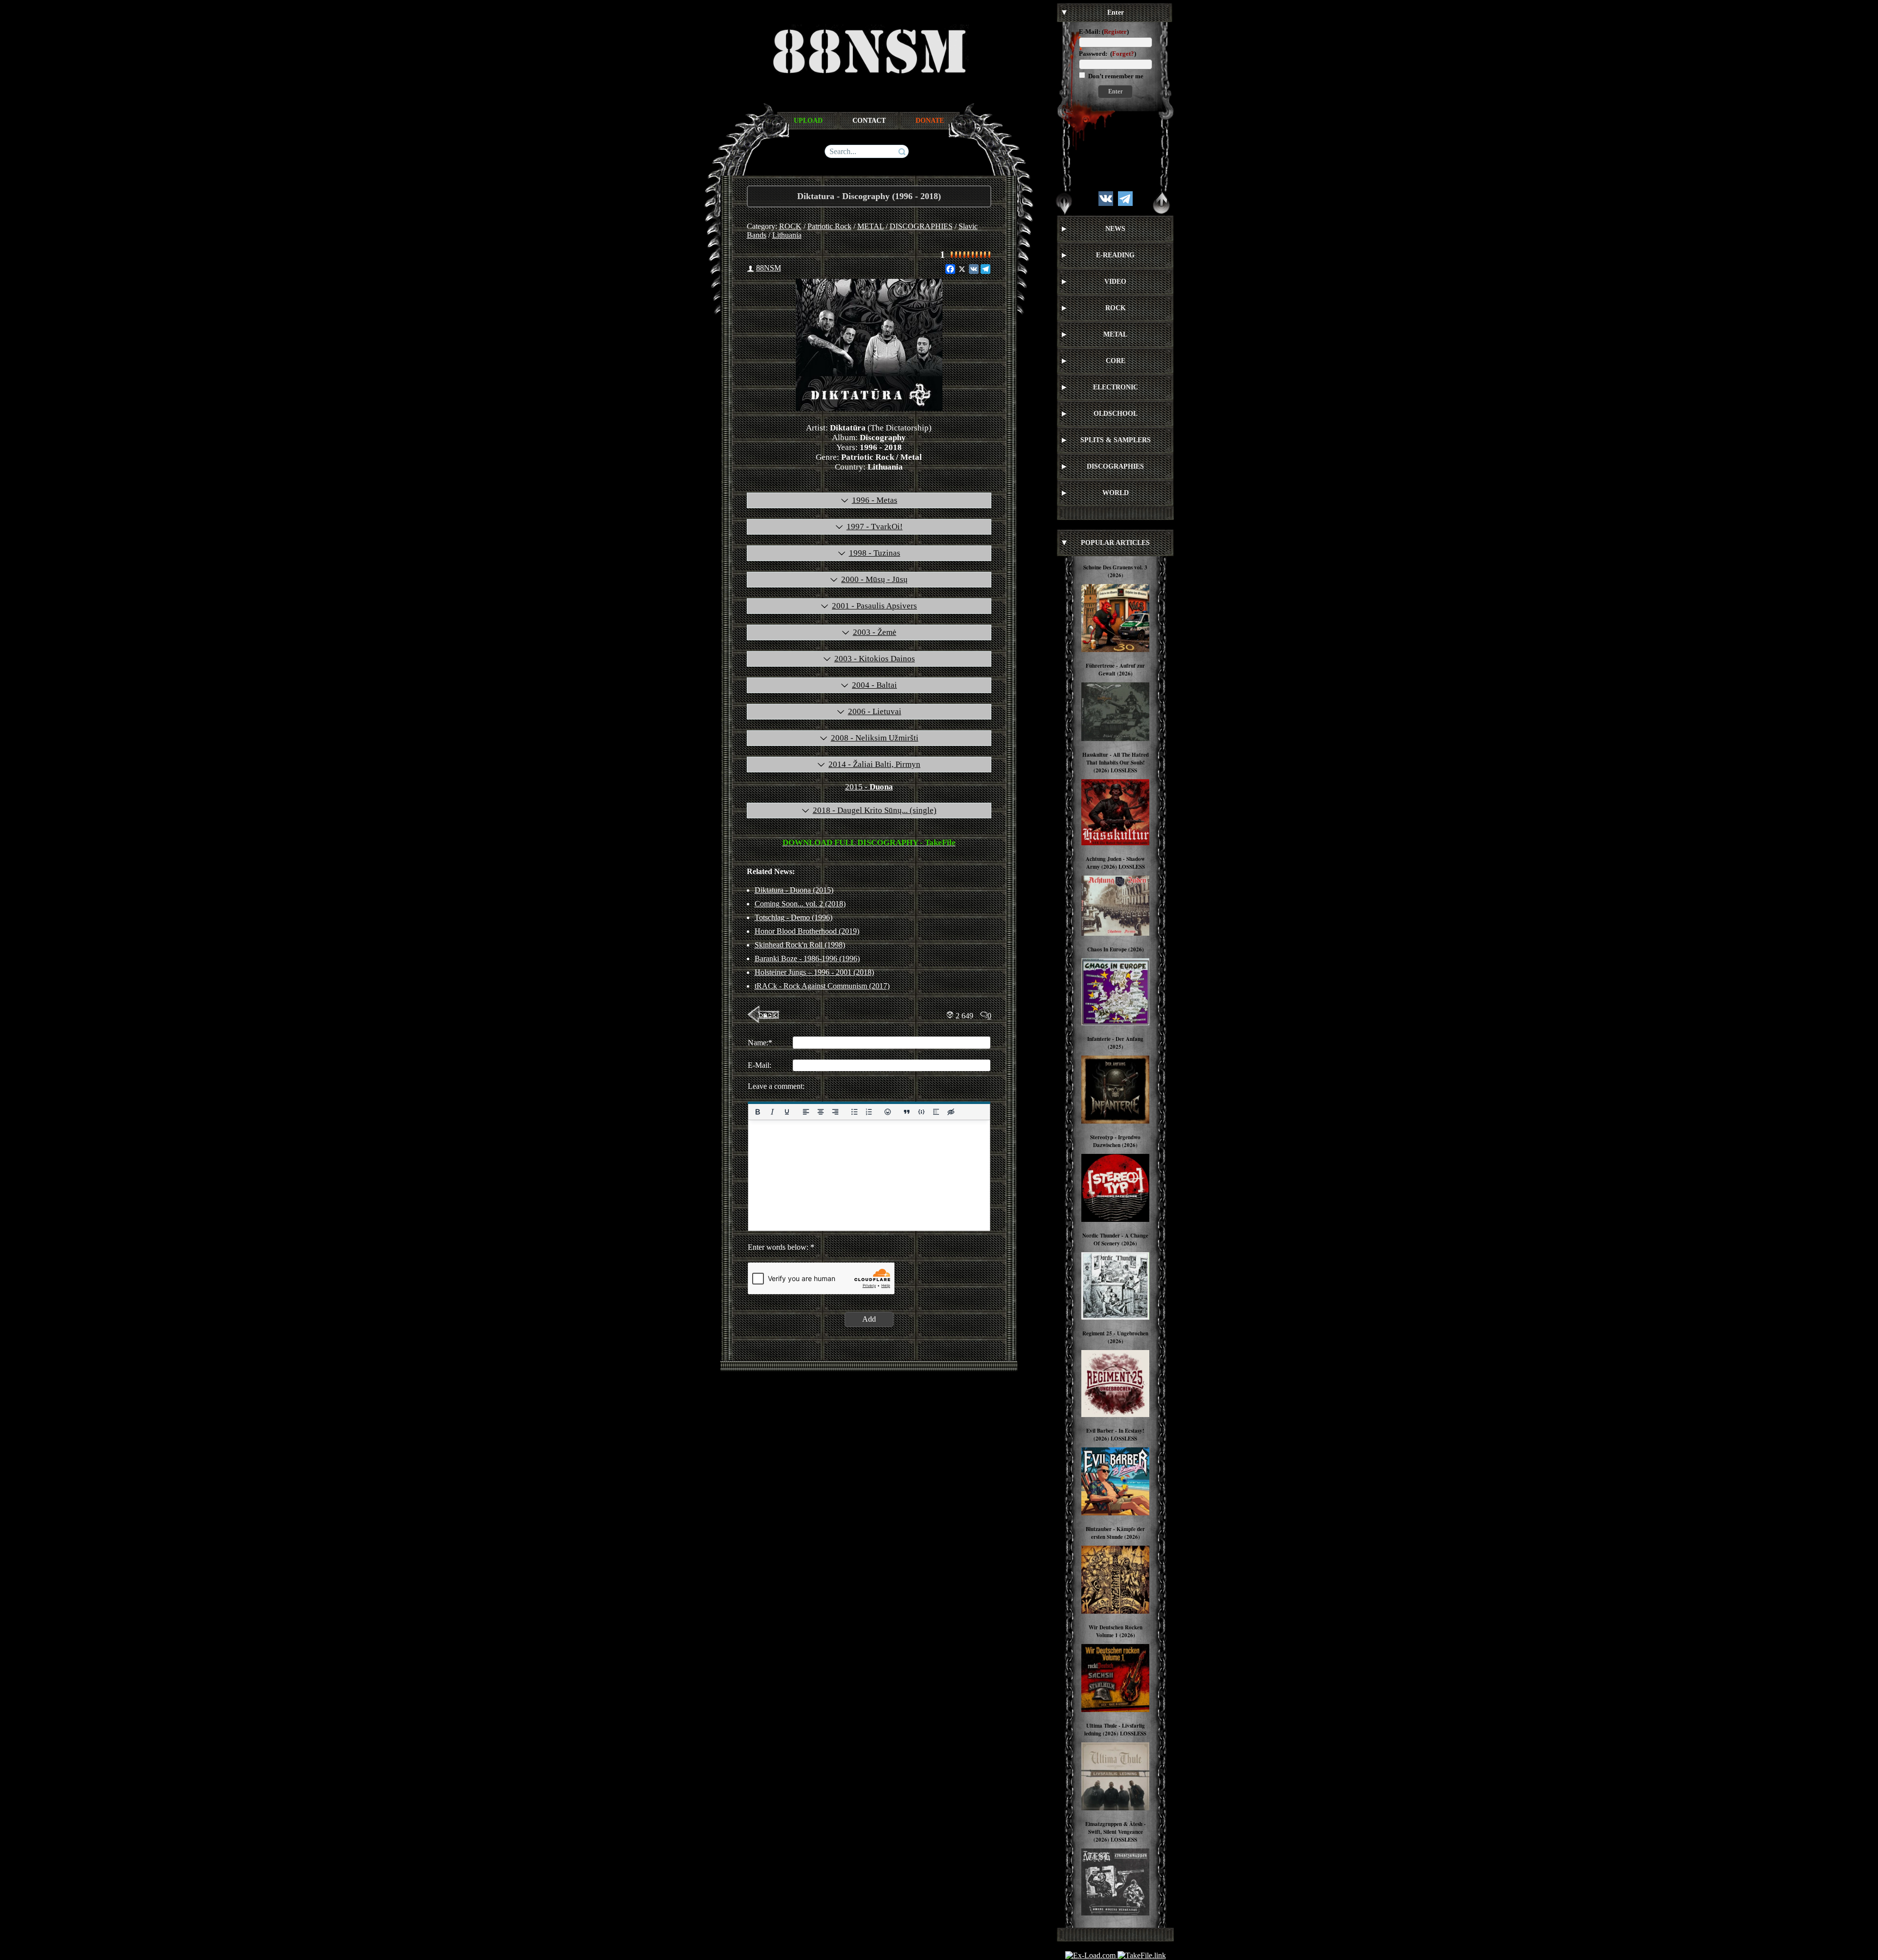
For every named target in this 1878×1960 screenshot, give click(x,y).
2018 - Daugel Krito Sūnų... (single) (875, 810)
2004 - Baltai (874, 685)
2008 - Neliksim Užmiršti (875, 738)
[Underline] (786, 1112)
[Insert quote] (907, 1112)
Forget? (1123, 54)
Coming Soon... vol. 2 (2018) (800, 904)
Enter (1115, 91)
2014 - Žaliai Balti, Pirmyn (874, 764)
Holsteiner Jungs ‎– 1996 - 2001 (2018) (814, 972)
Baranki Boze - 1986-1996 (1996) (807, 958)
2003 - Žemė (875, 632)
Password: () (1107, 54)
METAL (871, 226)
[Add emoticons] (888, 1112)
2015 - (869, 787)
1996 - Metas (875, 500)
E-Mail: (1090, 32)
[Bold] (758, 1112)
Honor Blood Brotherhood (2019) (807, 931)
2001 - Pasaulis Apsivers (874, 606)
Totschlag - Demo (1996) (794, 917)
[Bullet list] (854, 1112)
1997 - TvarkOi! (875, 527)
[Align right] (835, 1112)
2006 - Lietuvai (875, 711)
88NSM (769, 268)
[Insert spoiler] (936, 1112)
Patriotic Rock (829, 226)
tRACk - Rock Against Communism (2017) (822, 986)
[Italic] (772, 1112)
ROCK (790, 226)
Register (1115, 32)
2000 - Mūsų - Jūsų (874, 579)
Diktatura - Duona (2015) (794, 890)
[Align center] (820, 1112)
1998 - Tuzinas (875, 553)
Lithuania (787, 235)
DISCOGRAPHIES (921, 226)
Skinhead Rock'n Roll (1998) (800, 945)
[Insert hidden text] (951, 1112)
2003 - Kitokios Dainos (875, 659)
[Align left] (805, 1112)
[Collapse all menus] (1162, 203)
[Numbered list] (869, 1112)
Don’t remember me (1115, 76)
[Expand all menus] (1064, 203)
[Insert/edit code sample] (921, 1112)
